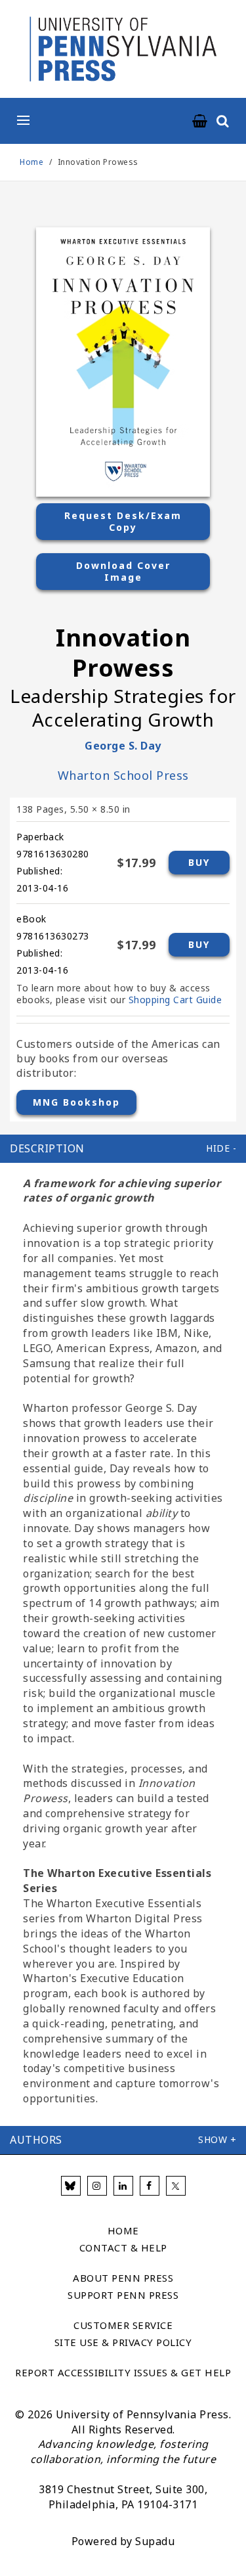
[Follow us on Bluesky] (71, 2186)
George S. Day (123, 746)
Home (31, 162)
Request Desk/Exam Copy (123, 521)
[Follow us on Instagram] (97, 2186)
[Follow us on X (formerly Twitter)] (176, 2186)
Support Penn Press (123, 2295)
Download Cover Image (123, 571)
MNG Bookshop (76, 1102)
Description (47, 1148)
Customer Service (123, 2325)
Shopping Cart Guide (175, 1000)
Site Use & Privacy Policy (123, 2342)
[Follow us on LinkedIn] (123, 2186)
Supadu (155, 2541)
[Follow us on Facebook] (150, 2186)
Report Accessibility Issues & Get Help (123, 2372)
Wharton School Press (123, 775)
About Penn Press (123, 2278)
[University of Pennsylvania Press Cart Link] (200, 122)
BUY (199, 862)
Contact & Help (123, 2248)
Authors (36, 2140)
